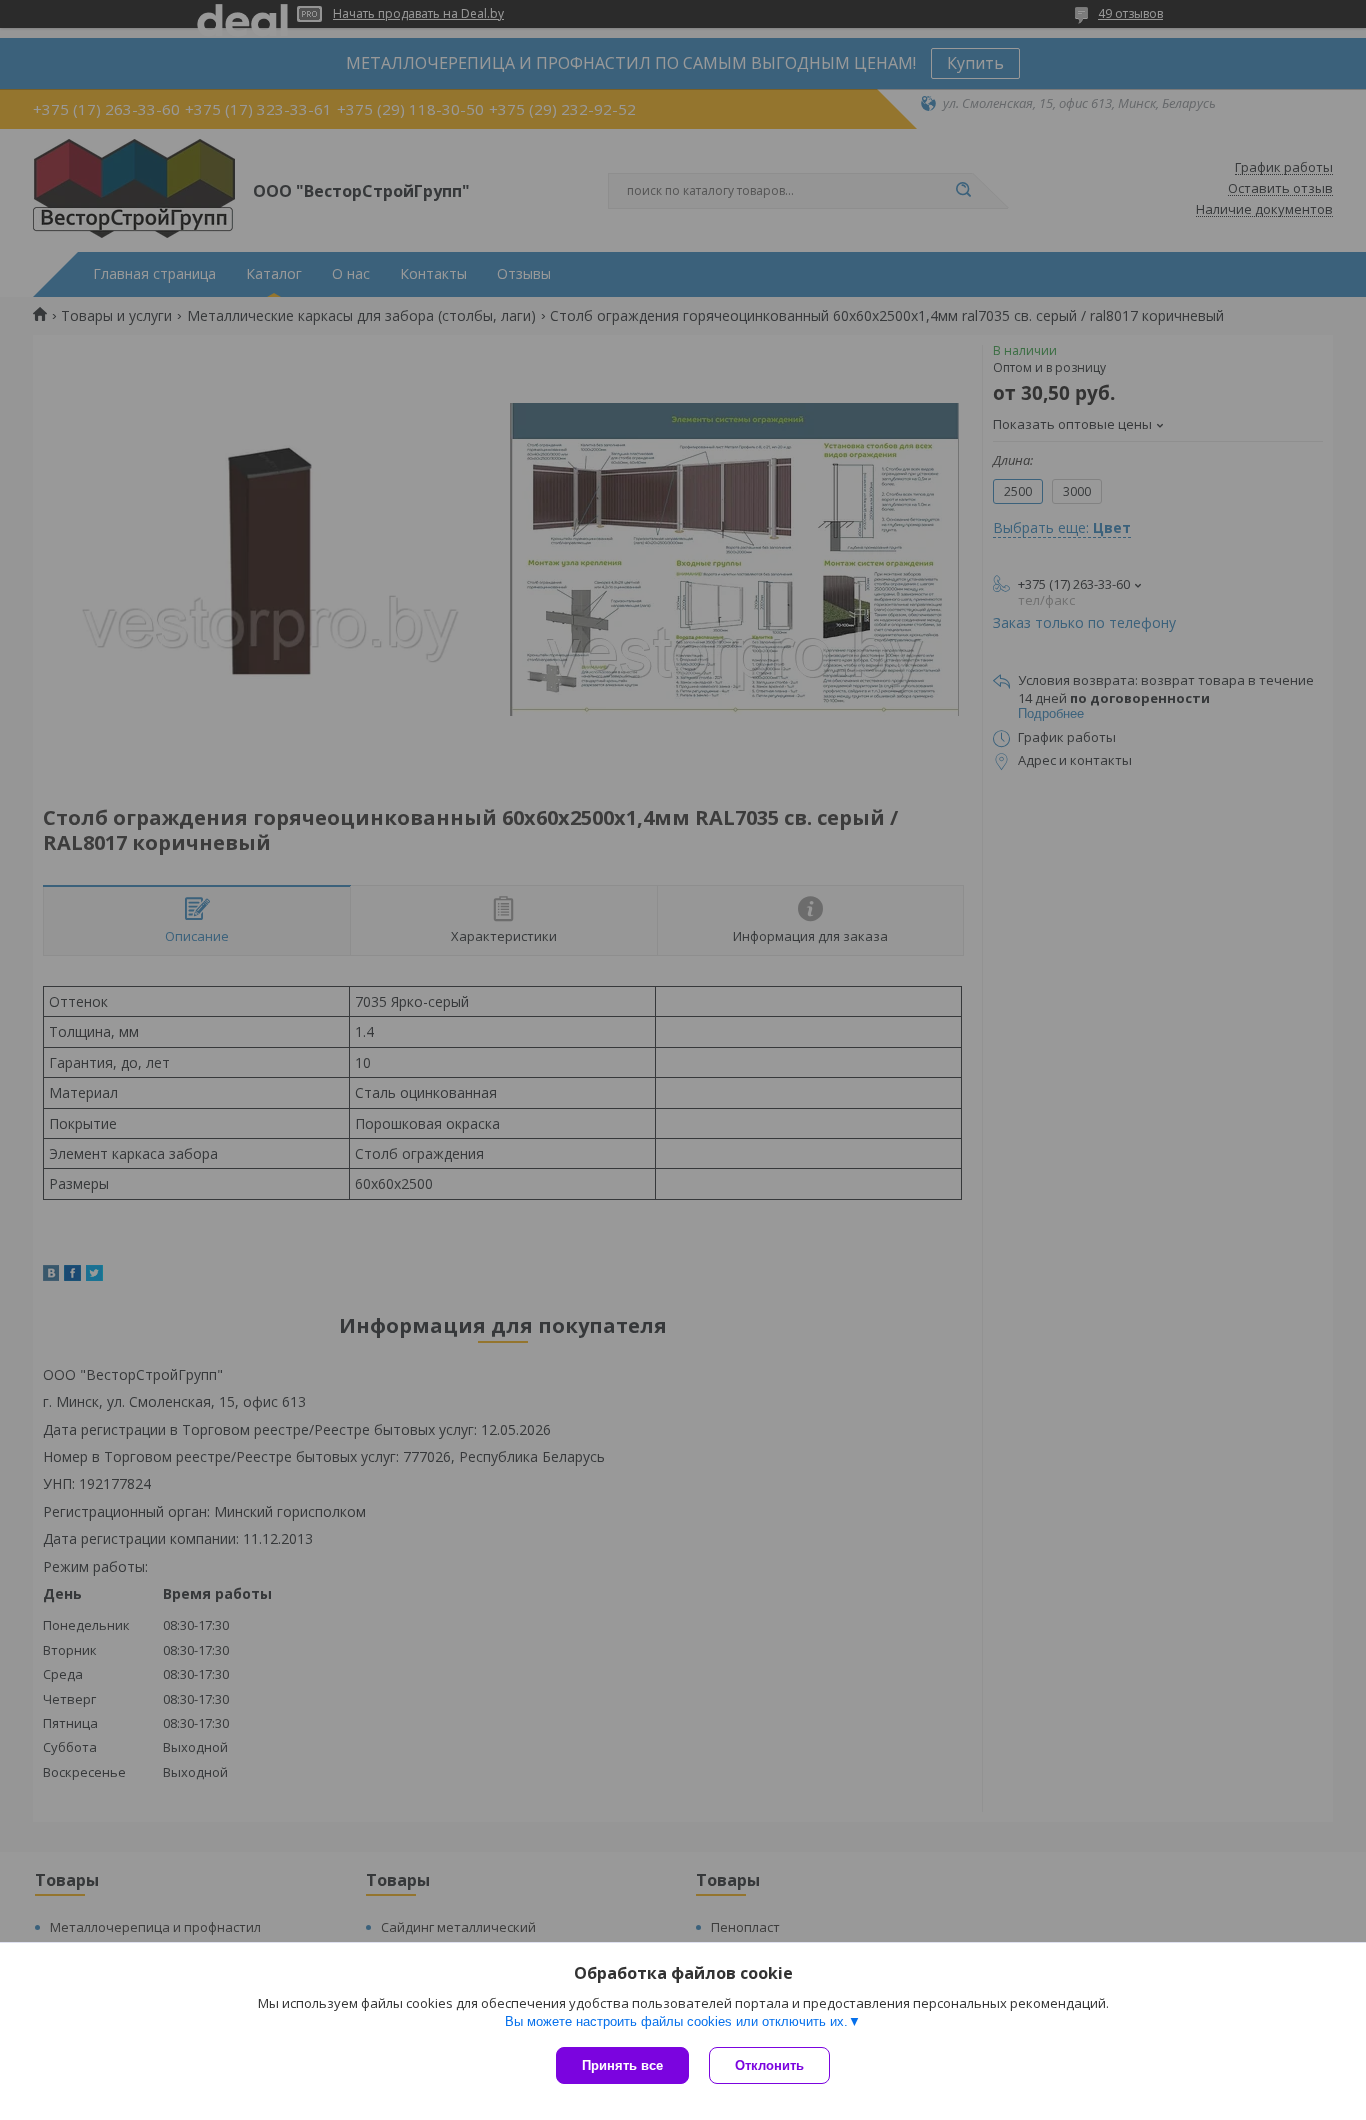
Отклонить (769, 2065)
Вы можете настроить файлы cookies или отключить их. (676, 2021)
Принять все (622, 2065)
